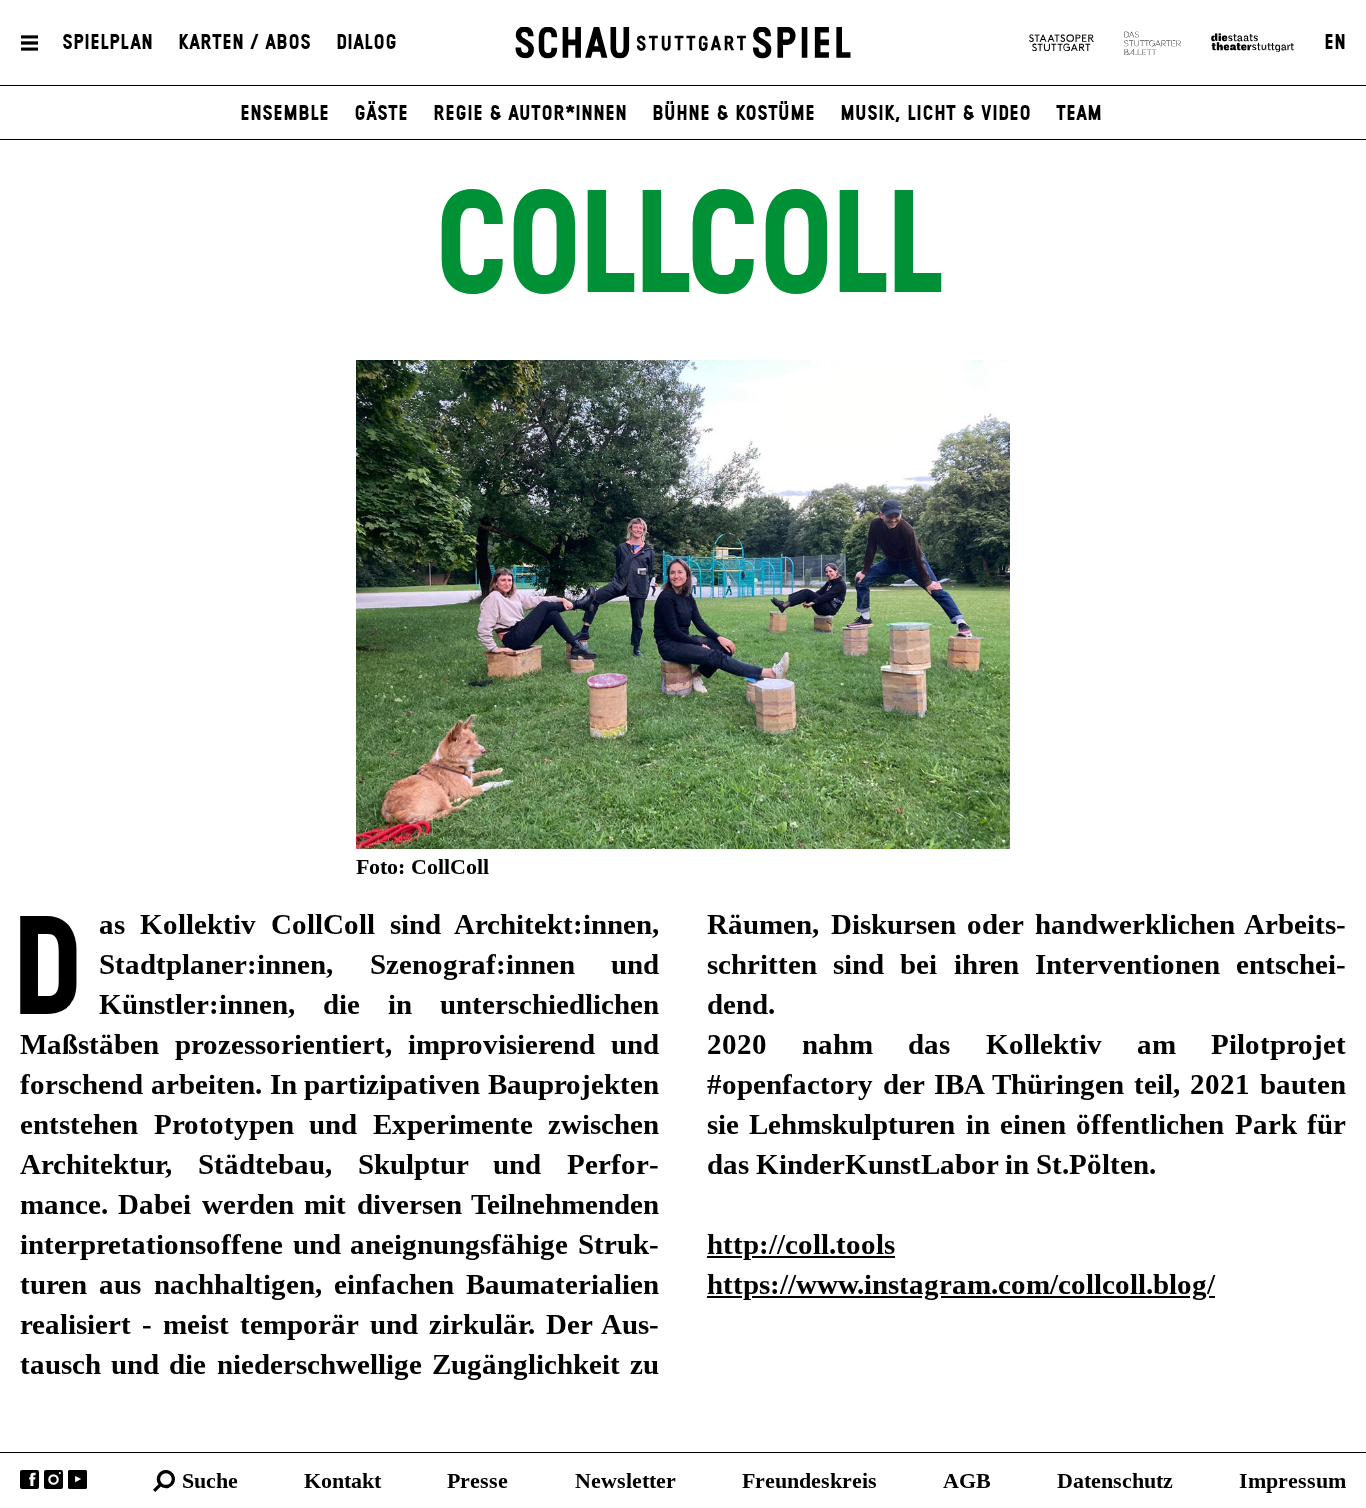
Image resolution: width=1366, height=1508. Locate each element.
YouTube (77, 1479)
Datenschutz (1115, 1480)
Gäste (381, 114)
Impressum (1292, 1480)
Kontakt (342, 1480)
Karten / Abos (244, 43)
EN (1335, 43)
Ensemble (284, 114)
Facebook (29, 1479)
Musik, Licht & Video (935, 114)
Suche (210, 1480)
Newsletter (625, 1480)
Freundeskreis (809, 1480)
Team (1079, 114)
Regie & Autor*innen (530, 114)
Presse (477, 1480)
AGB (967, 1480)
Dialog (366, 43)
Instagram (53, 1479)
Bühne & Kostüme (733, 114)
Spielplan (107, 43)
